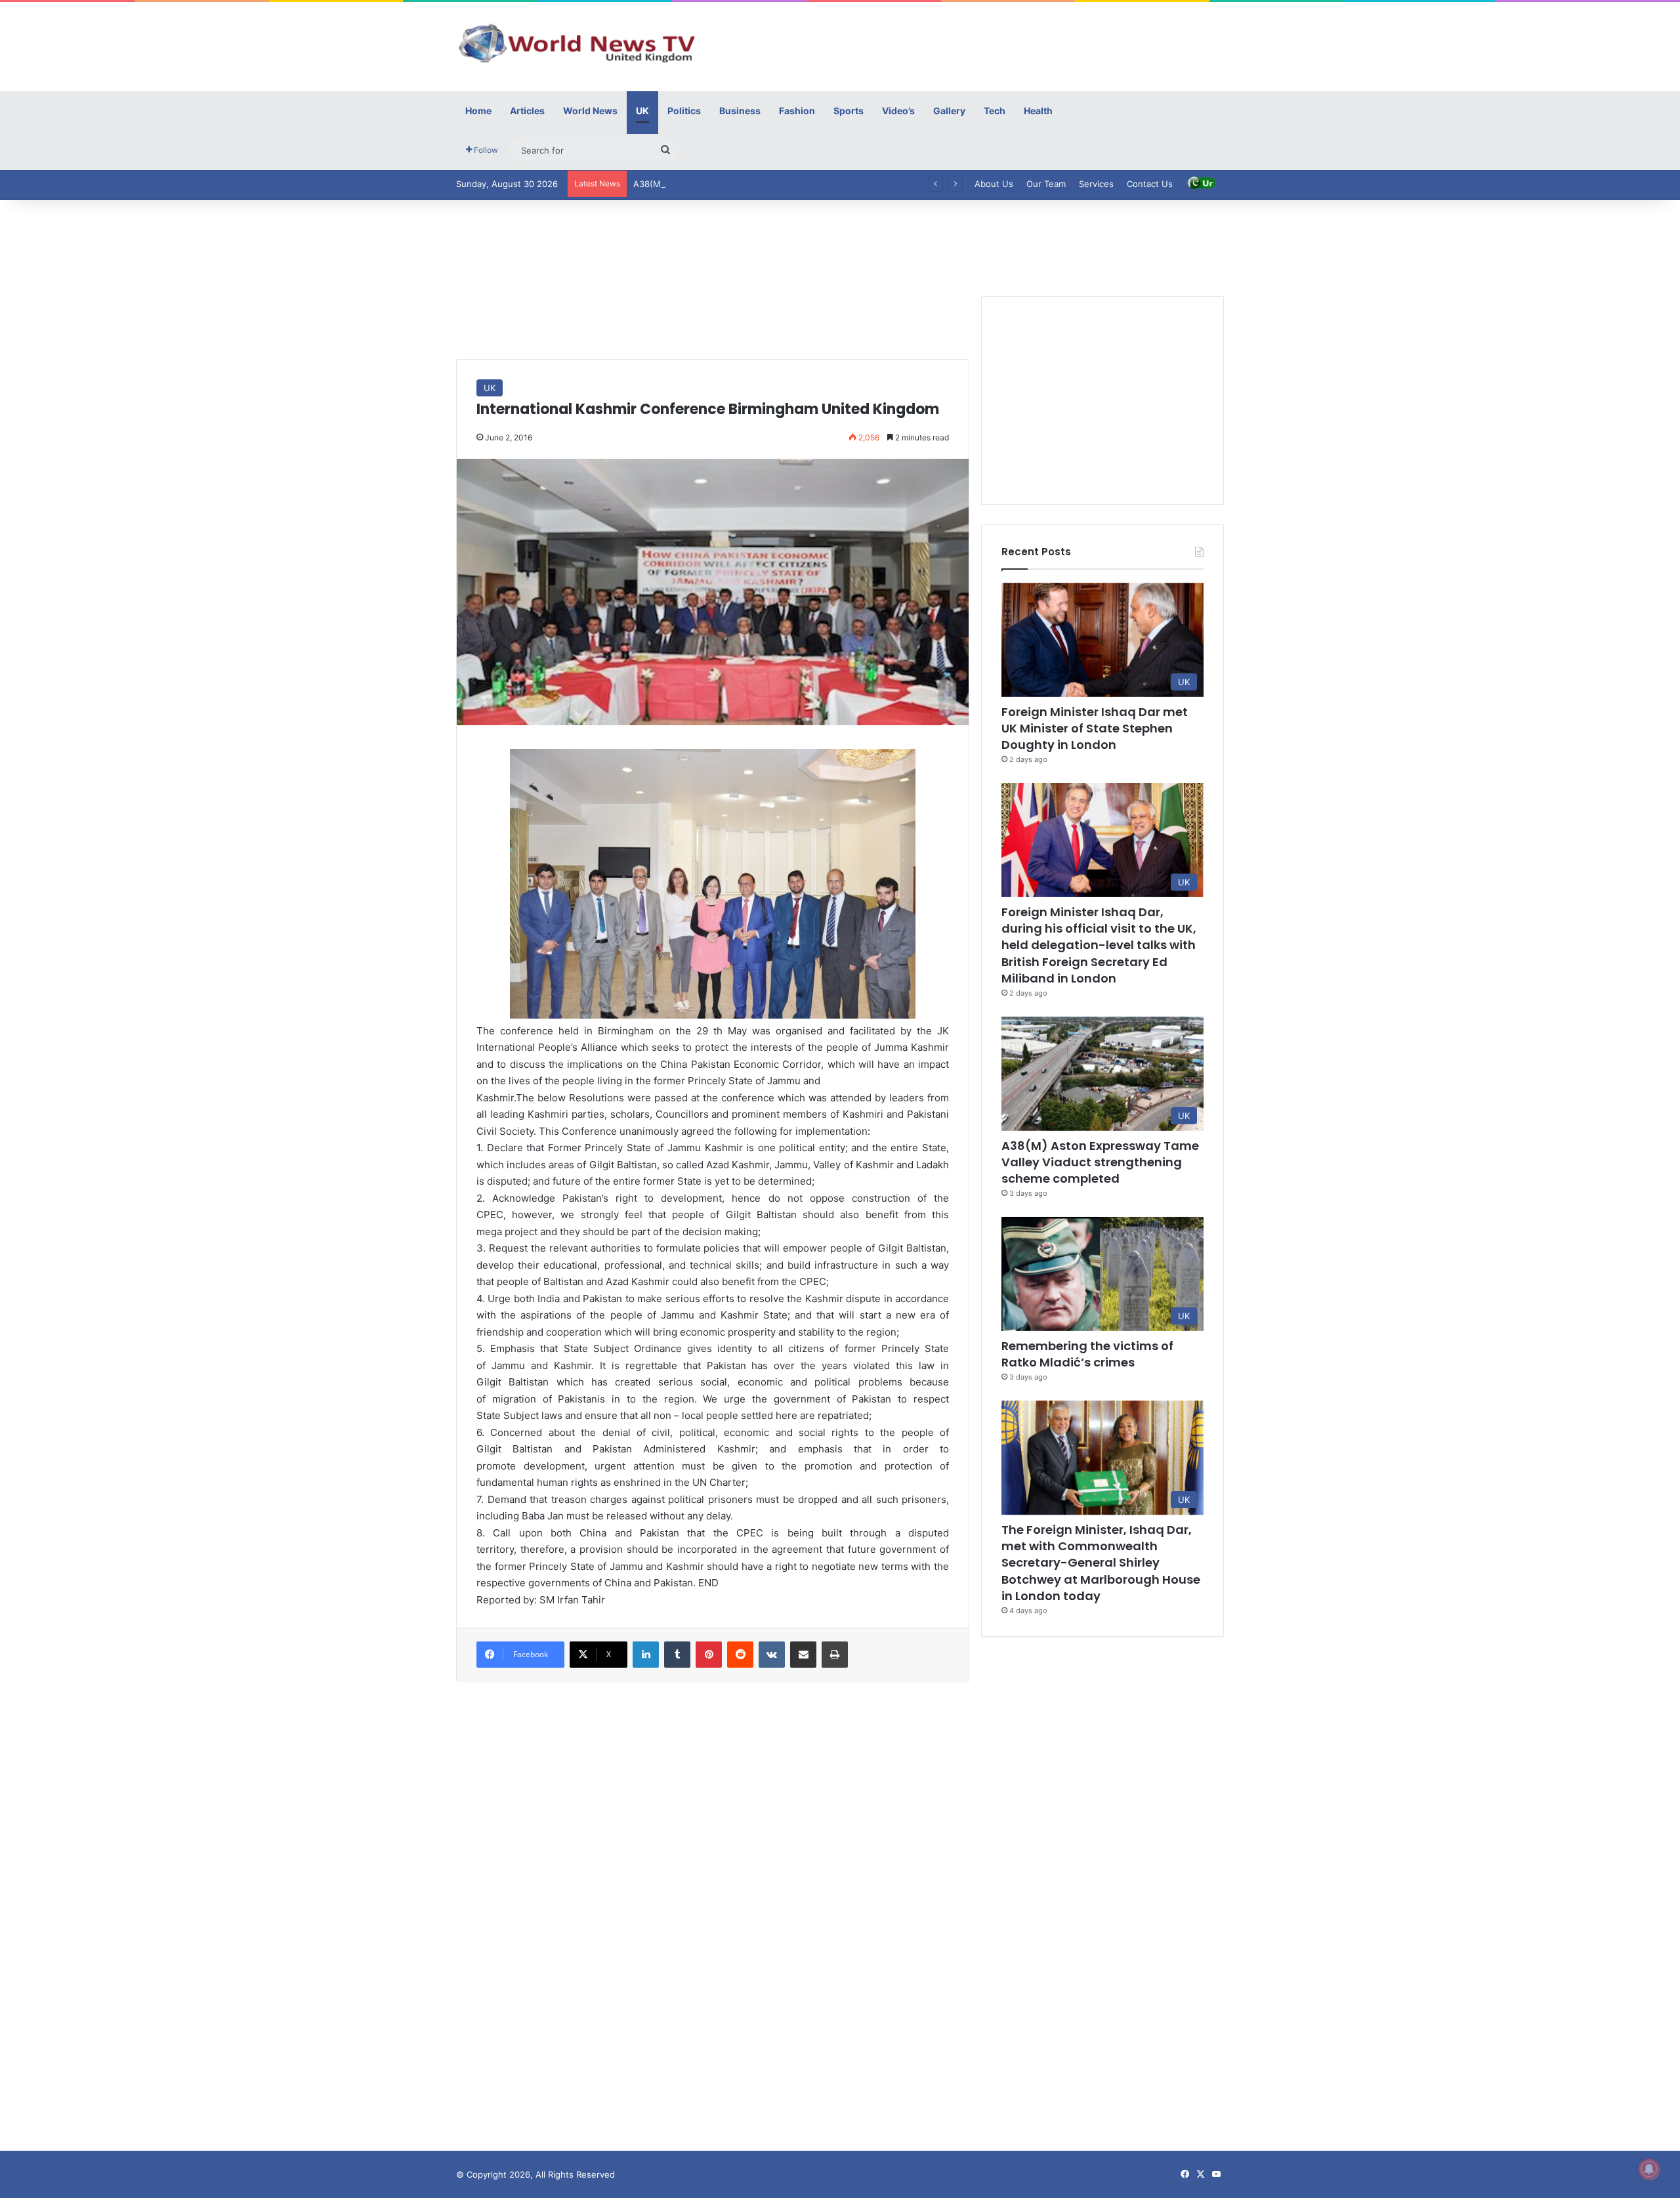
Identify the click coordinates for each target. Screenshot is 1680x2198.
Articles (527, 111)
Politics (684, 111)
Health (1038, 111)
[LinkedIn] (646, 1655)
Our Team (1046, 184)
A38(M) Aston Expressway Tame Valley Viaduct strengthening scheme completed (801, 184)
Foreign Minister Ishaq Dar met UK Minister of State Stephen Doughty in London (1095, 728)
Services (1096, 184)
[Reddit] (740, 1655)
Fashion (797, 111)
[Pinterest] (709, 1655)
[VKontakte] (772, 1655)
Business (740, 111)
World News (590, 111)
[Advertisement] (971, 45)
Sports (849, 111)
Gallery (949, 111)
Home (478, 111)
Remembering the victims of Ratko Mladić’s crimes (1087, 1354)
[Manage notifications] (1649, 2169)
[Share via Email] (803, 1655)
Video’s (898, 111)
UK (642, 111)
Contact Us (1150, 184)
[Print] (835, 1655)
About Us (994, 184)
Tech (995, 111)
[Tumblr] (677, 1655)
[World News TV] (577, 43)
